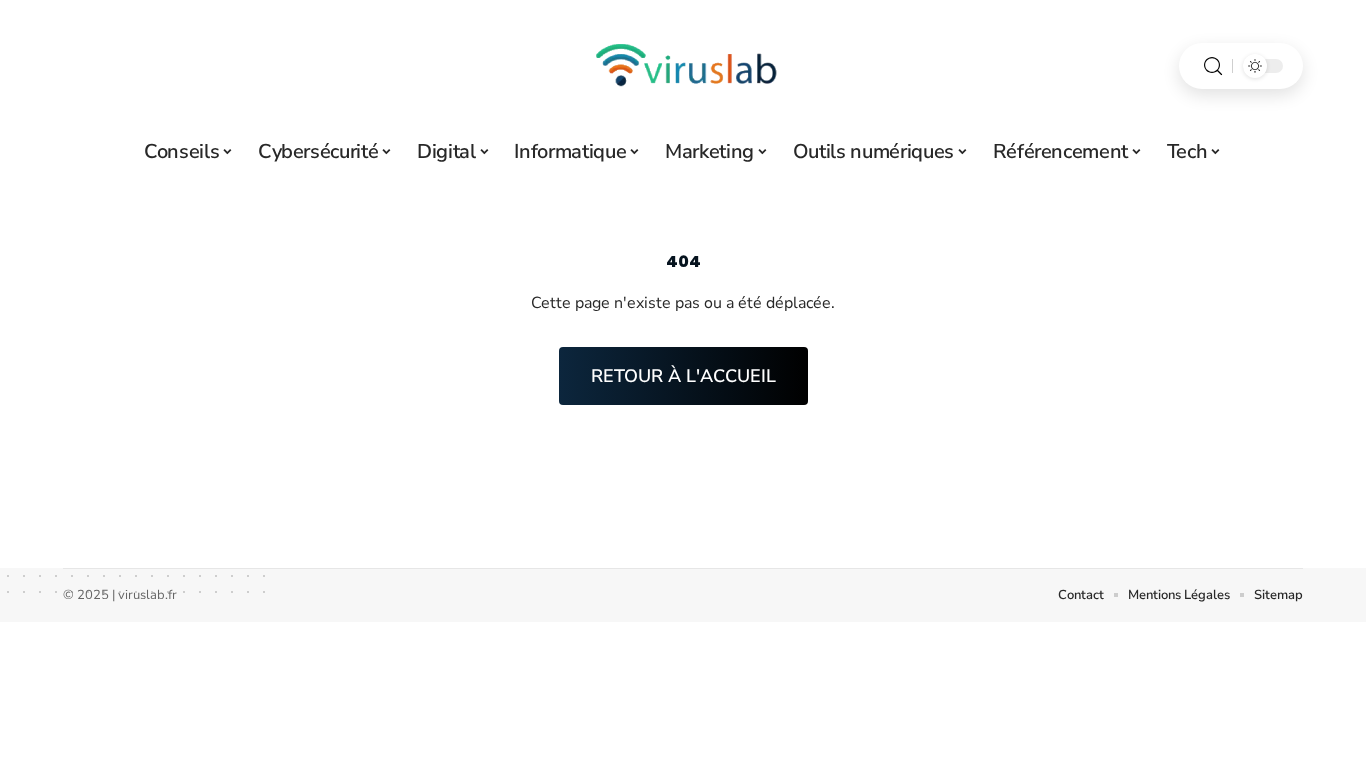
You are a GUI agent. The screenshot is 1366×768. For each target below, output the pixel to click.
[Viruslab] (683, 66)
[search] (1213, 66)
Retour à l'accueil (683, 376)
